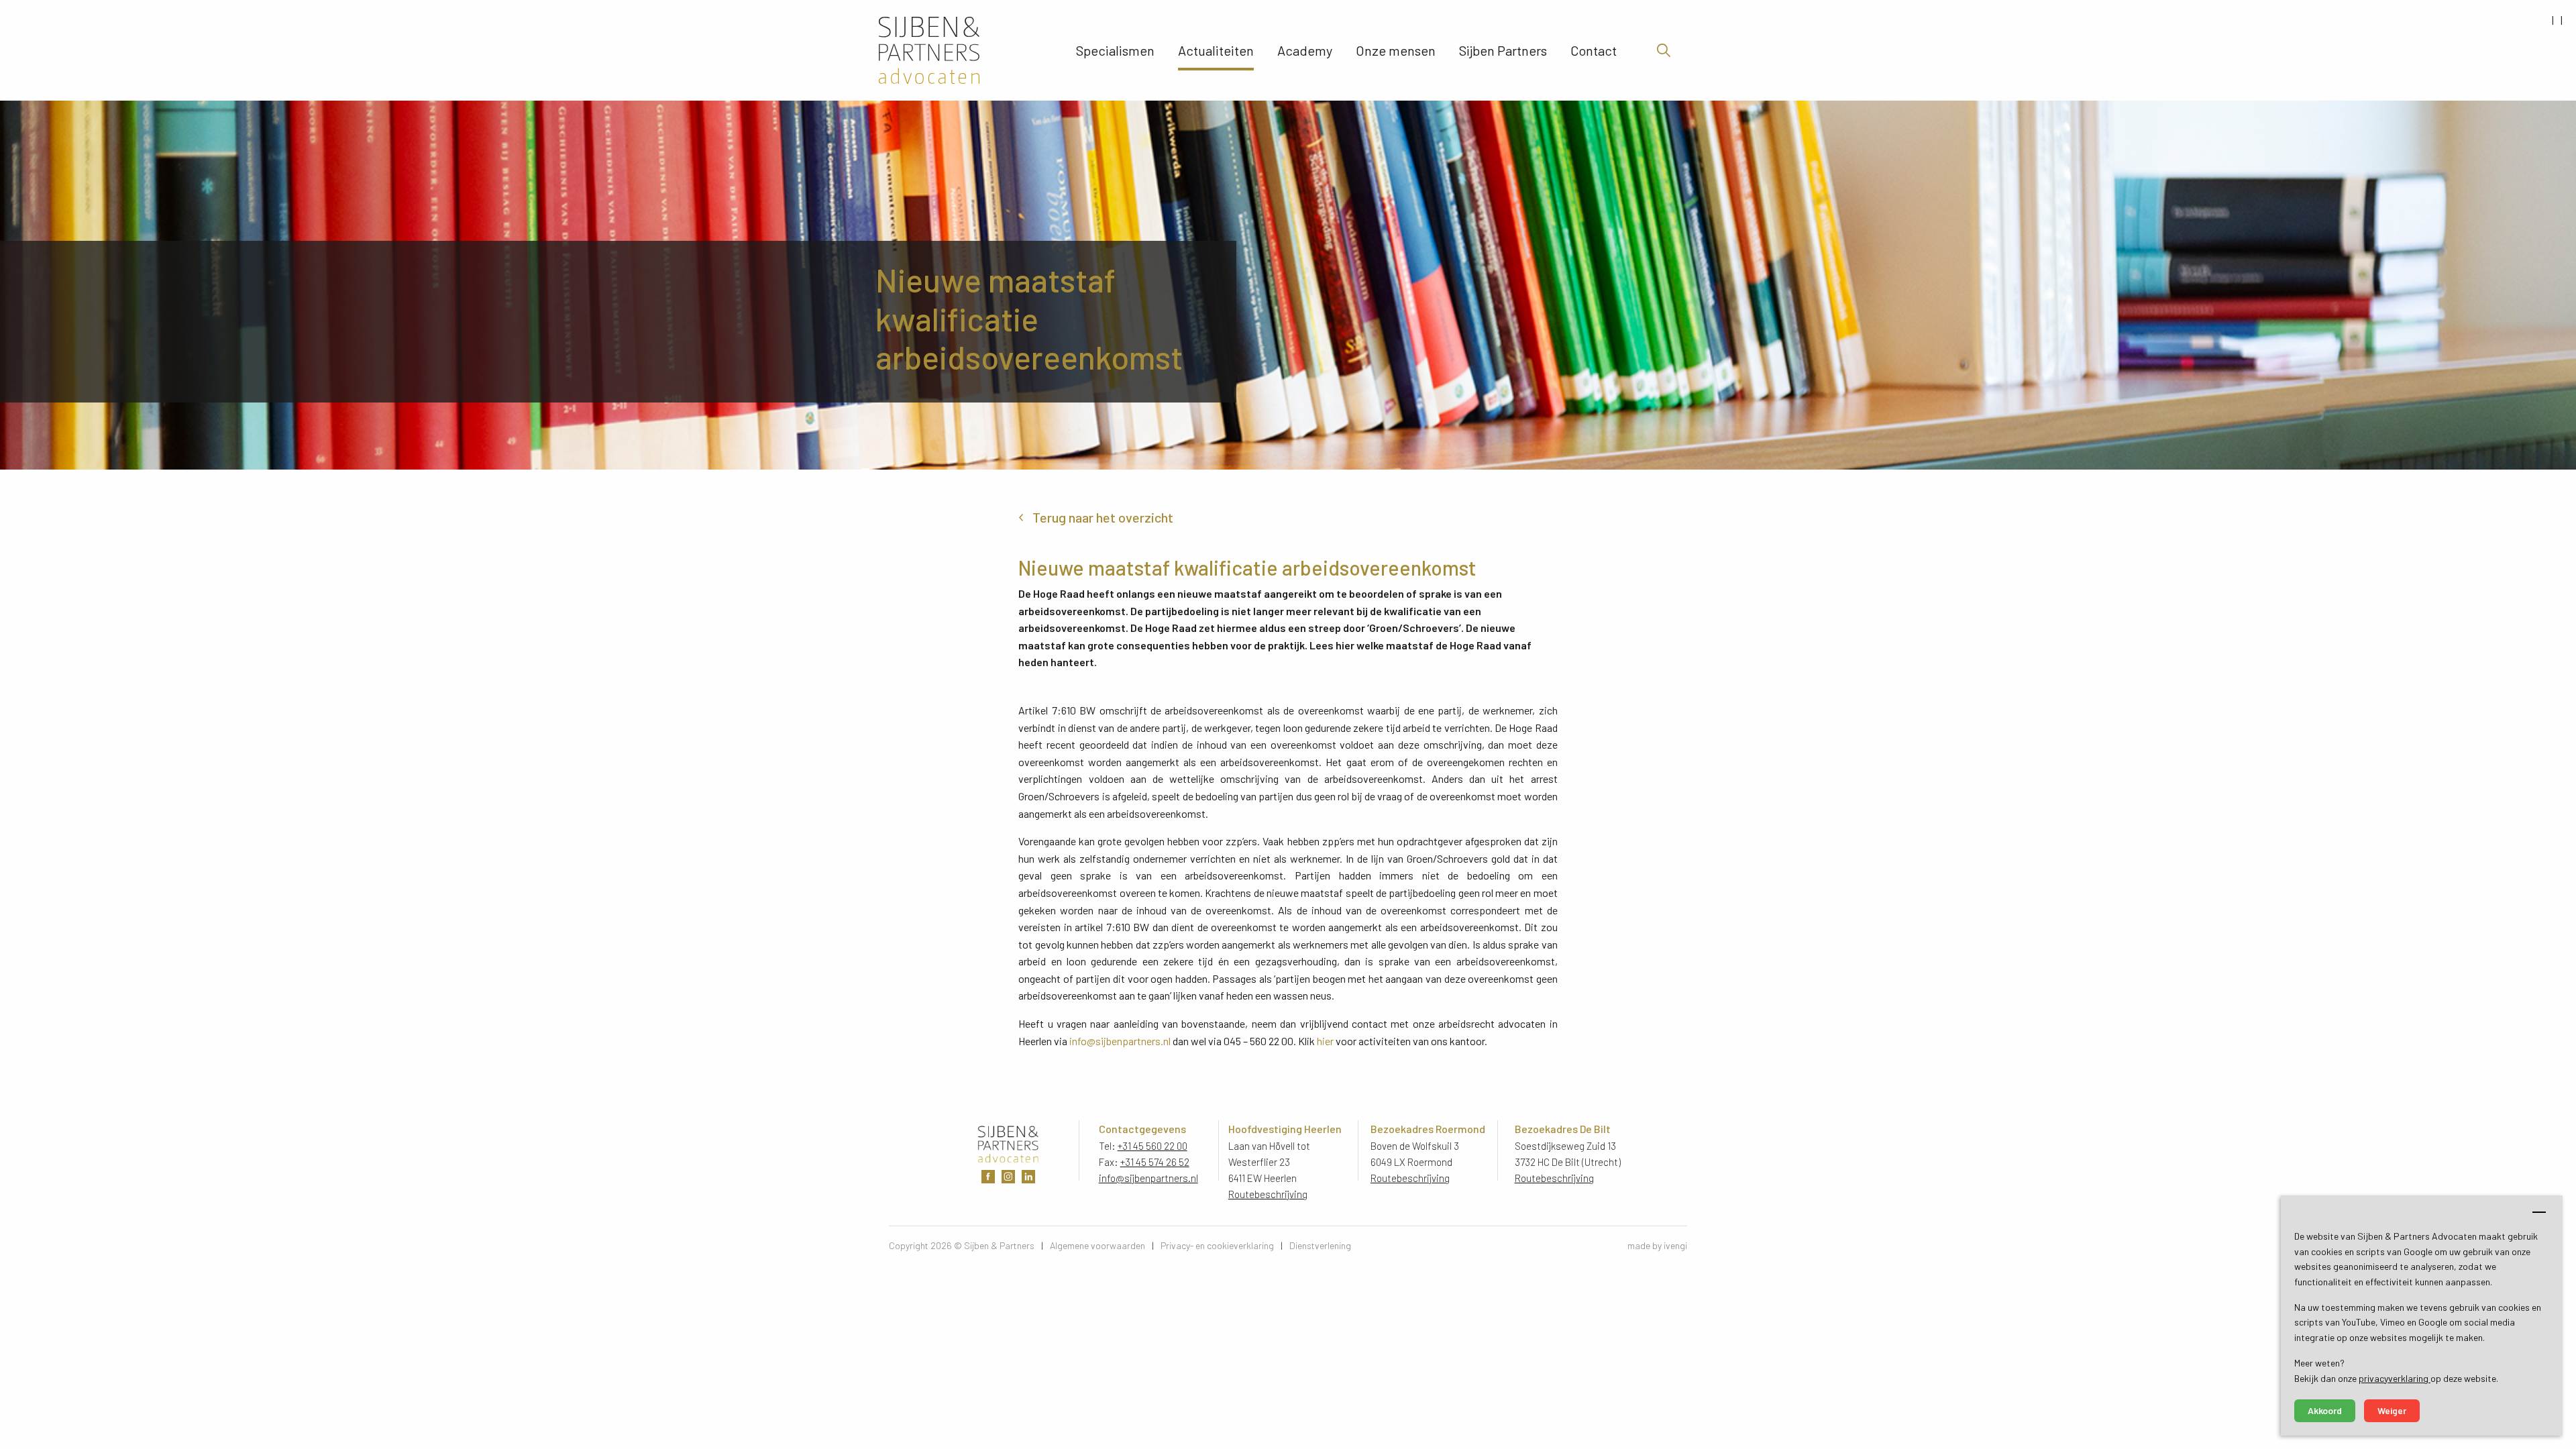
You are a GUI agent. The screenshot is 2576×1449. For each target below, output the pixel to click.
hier (1325, 1041)
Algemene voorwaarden (1097, 1245)
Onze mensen (1396, 50)
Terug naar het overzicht (1103, 517)
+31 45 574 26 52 (1155, 1162)
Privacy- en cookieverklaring (1217, 1245)
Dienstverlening (1320, 1245)
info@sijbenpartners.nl (1120, 1041)
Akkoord (2325, 1410)
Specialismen (1115, 50)
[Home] (965, 50)
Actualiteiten (1216, 50)
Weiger (2392, 1410)
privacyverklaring (2395, 1378)
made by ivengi (1657, 1245)
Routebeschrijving (1268, 1194)
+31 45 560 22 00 (1152, 1146)
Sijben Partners (1503, 50)
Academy (1305, 50)
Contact (1594, 50)
